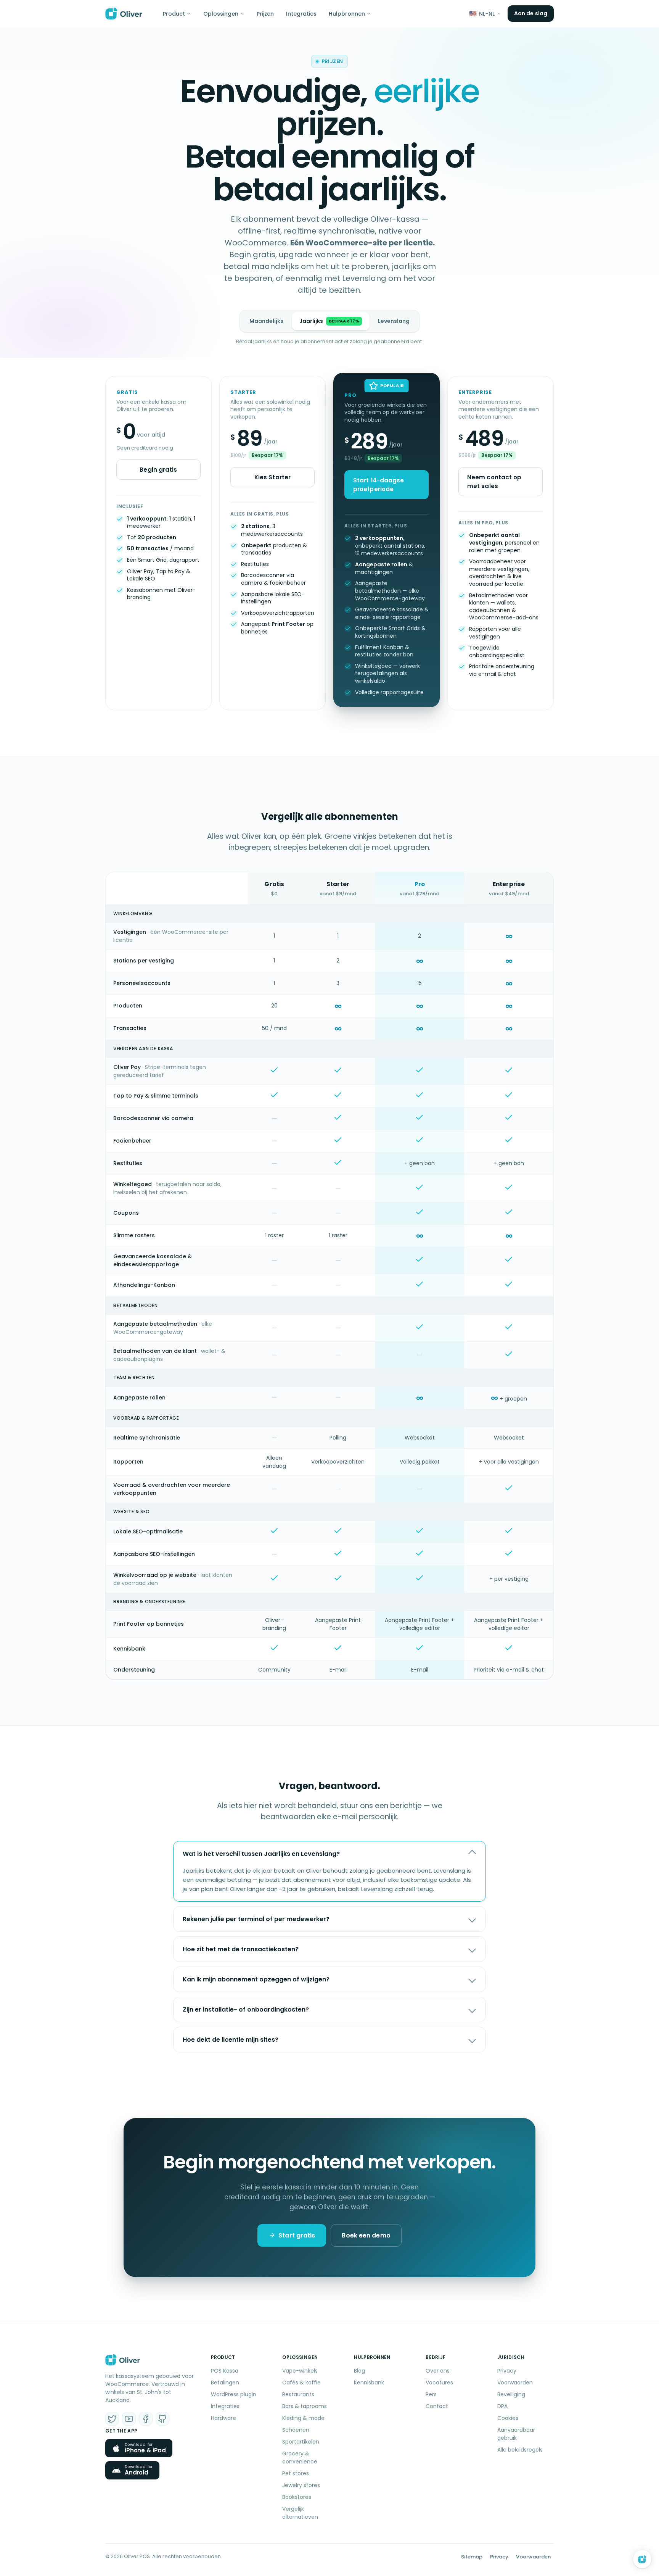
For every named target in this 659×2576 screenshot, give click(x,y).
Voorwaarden (515, 2383)
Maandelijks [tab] (266, 321)
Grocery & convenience (300, 2458)
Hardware (223, 2418)
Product (174, 14)
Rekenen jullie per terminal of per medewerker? (256, 1919)
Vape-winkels (300, 2371)
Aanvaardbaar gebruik (516, 2434)
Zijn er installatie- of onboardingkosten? (246, 2009)
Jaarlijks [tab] (329, 321)
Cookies (508, 2418)
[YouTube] (129, 2419)
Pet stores (296, 2473)
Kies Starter (272, 477)
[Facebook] (146, 2419)
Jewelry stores (301, 2485)
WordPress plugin (234, 2394)
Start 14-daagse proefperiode (379, 485)
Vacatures (439, 2383)
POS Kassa (225, 2371)
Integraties (301, 14)
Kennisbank (369, 2383)
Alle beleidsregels (520, 2450)
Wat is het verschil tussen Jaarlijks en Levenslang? (261, 1854)
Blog (359, 2371)
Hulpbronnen (347, 14)
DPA (502, 2406)
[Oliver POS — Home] (124, 14)
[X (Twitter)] (112, 2419)
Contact (437, 2406)
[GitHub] (162, 2419)
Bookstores (297, 2497)
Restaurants (298, 2394)
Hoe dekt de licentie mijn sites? (231, 2040)
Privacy (507, 2371)
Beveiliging (511, 2394)
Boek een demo (366, 2235)
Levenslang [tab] (394, 321)
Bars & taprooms (305, 2406)
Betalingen (225, 2383)
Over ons (438, 2371)
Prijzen (265, 14)
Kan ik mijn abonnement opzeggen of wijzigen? (256, 1979)
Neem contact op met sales (494, 482)
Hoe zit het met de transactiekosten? (241, 1949)
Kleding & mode (303, 2418)
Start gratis (297, 2235)
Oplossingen (221, 14)
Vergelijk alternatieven (300, 2513)
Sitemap (472, 2557)
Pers (431, 2394)
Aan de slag (531, 13)
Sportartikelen (301, 2442)
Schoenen (296, 2430)
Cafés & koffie (301, 2383)
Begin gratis (158, 470)
